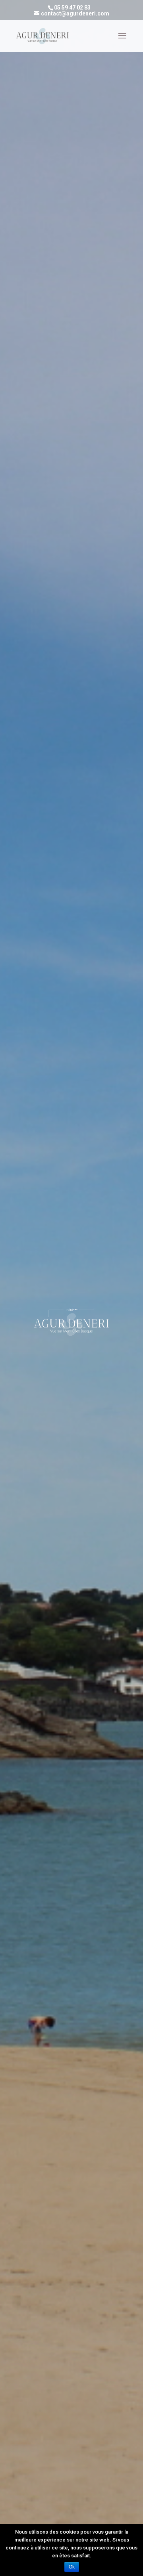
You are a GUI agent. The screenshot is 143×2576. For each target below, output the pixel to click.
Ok (72, 2567)
